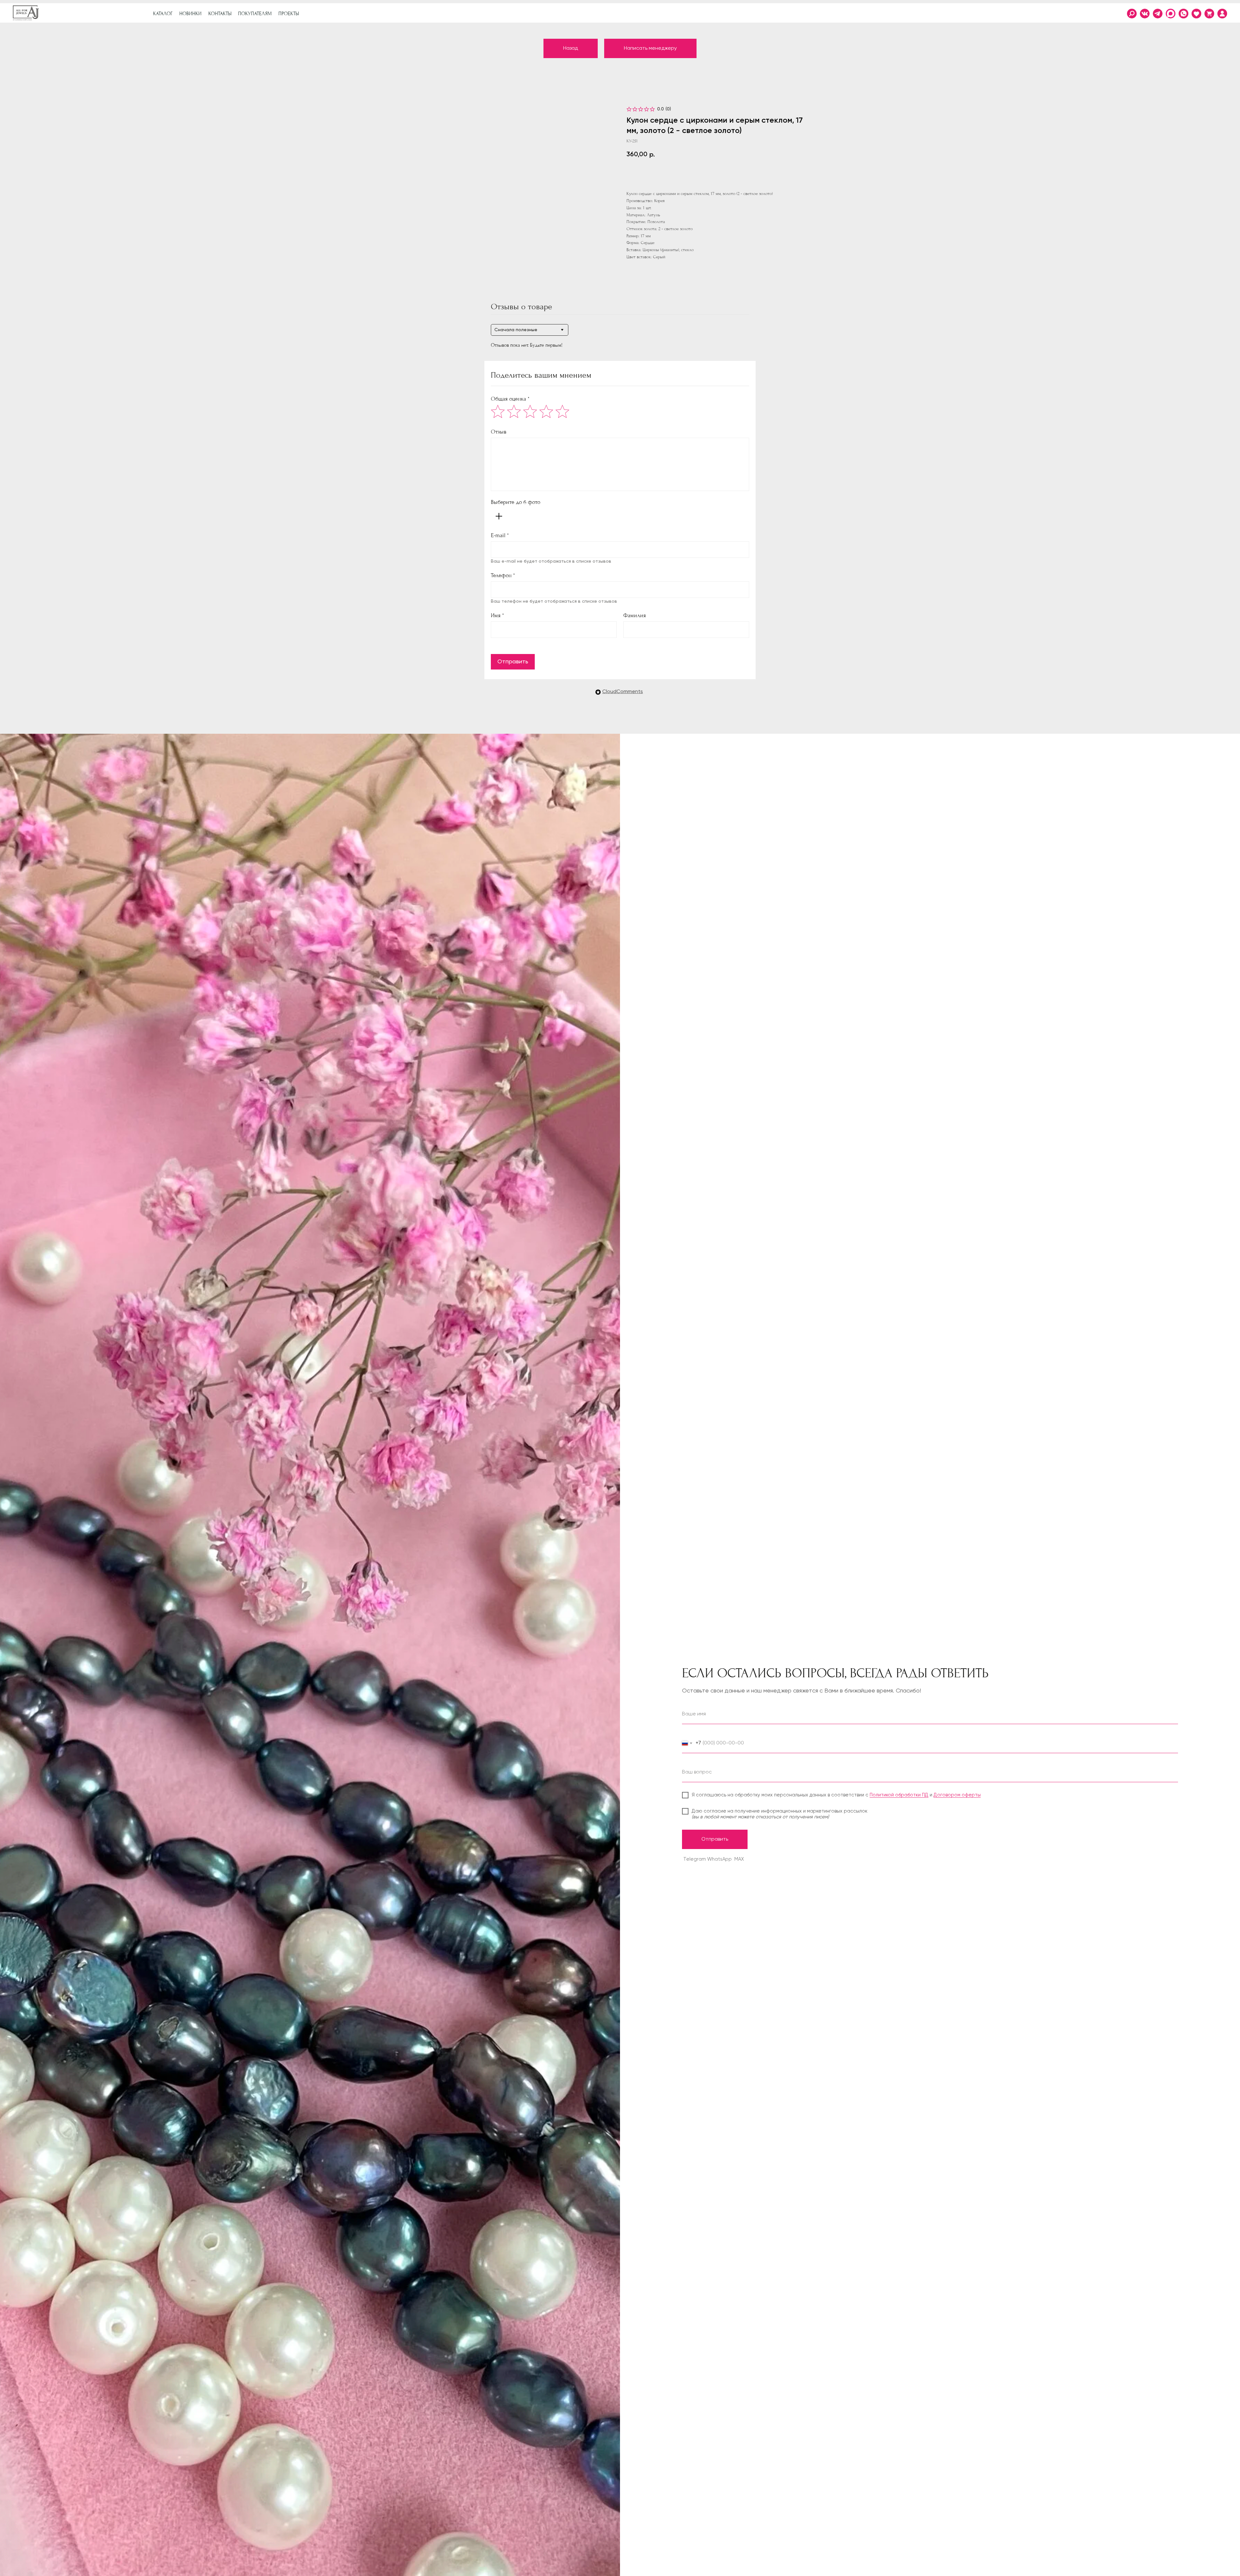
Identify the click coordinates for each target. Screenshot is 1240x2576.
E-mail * (500, 535)
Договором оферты (957, 1795)
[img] (1222, 14)
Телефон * (503, 575)
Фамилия (635, 615)
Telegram (695, 1859)
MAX (739, 1859)
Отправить (513, 662)
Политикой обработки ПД (899, 1795)
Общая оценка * (510, 399)
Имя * (497, 615)
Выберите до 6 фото (516, 502)
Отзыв (499, 432)
